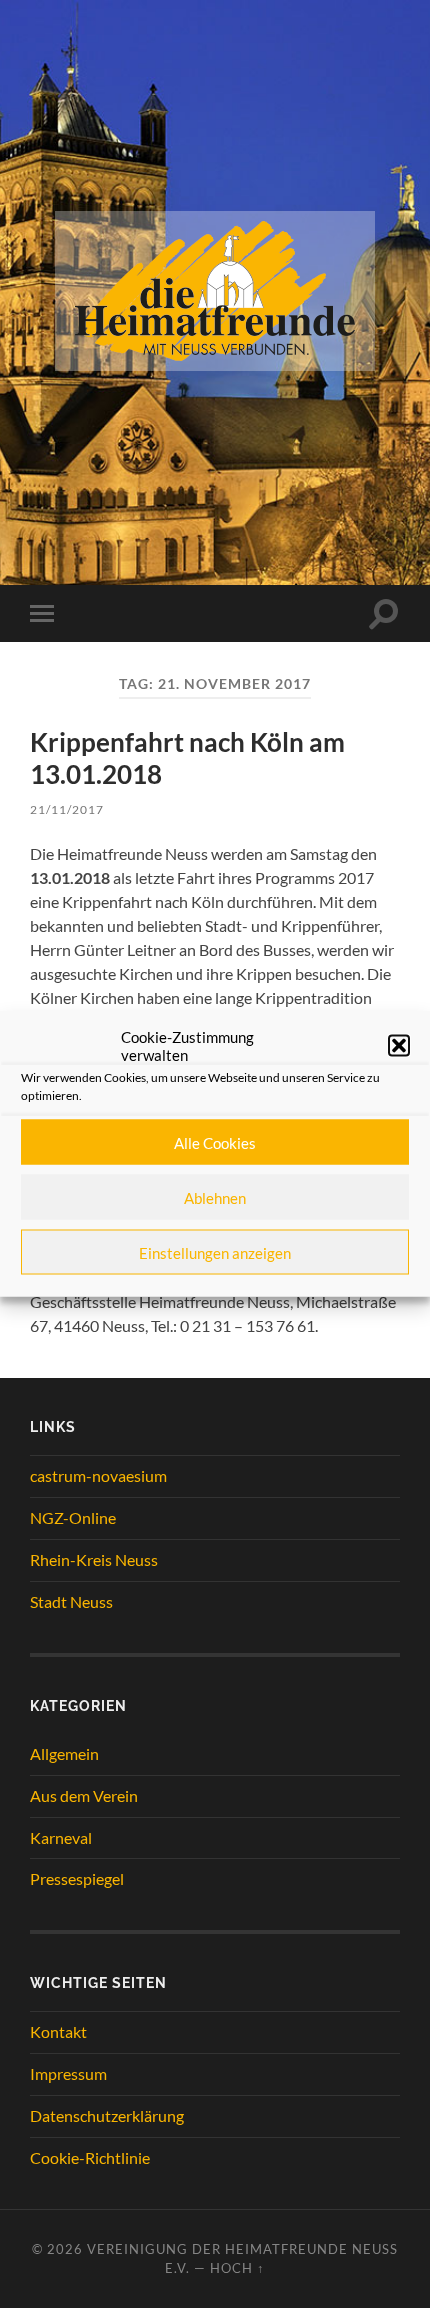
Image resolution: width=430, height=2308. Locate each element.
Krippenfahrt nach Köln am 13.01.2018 (187, 758)
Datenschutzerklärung (107, 2115)
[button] (399, 1046)
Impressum (68, 2073)
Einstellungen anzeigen (215, 1252)
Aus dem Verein (84, 1795)
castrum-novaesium (98, 1475)
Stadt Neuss (71, 1601)
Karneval (61, 1837)
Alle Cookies (215, 1142)
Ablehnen (215, 1197)
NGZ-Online (73, 1517)
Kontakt (58, 2031)
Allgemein (64, 1753)
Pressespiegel (77, 1878)
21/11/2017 (67, 809)
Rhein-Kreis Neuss (94, 1559)
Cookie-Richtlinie (90, 2157)
